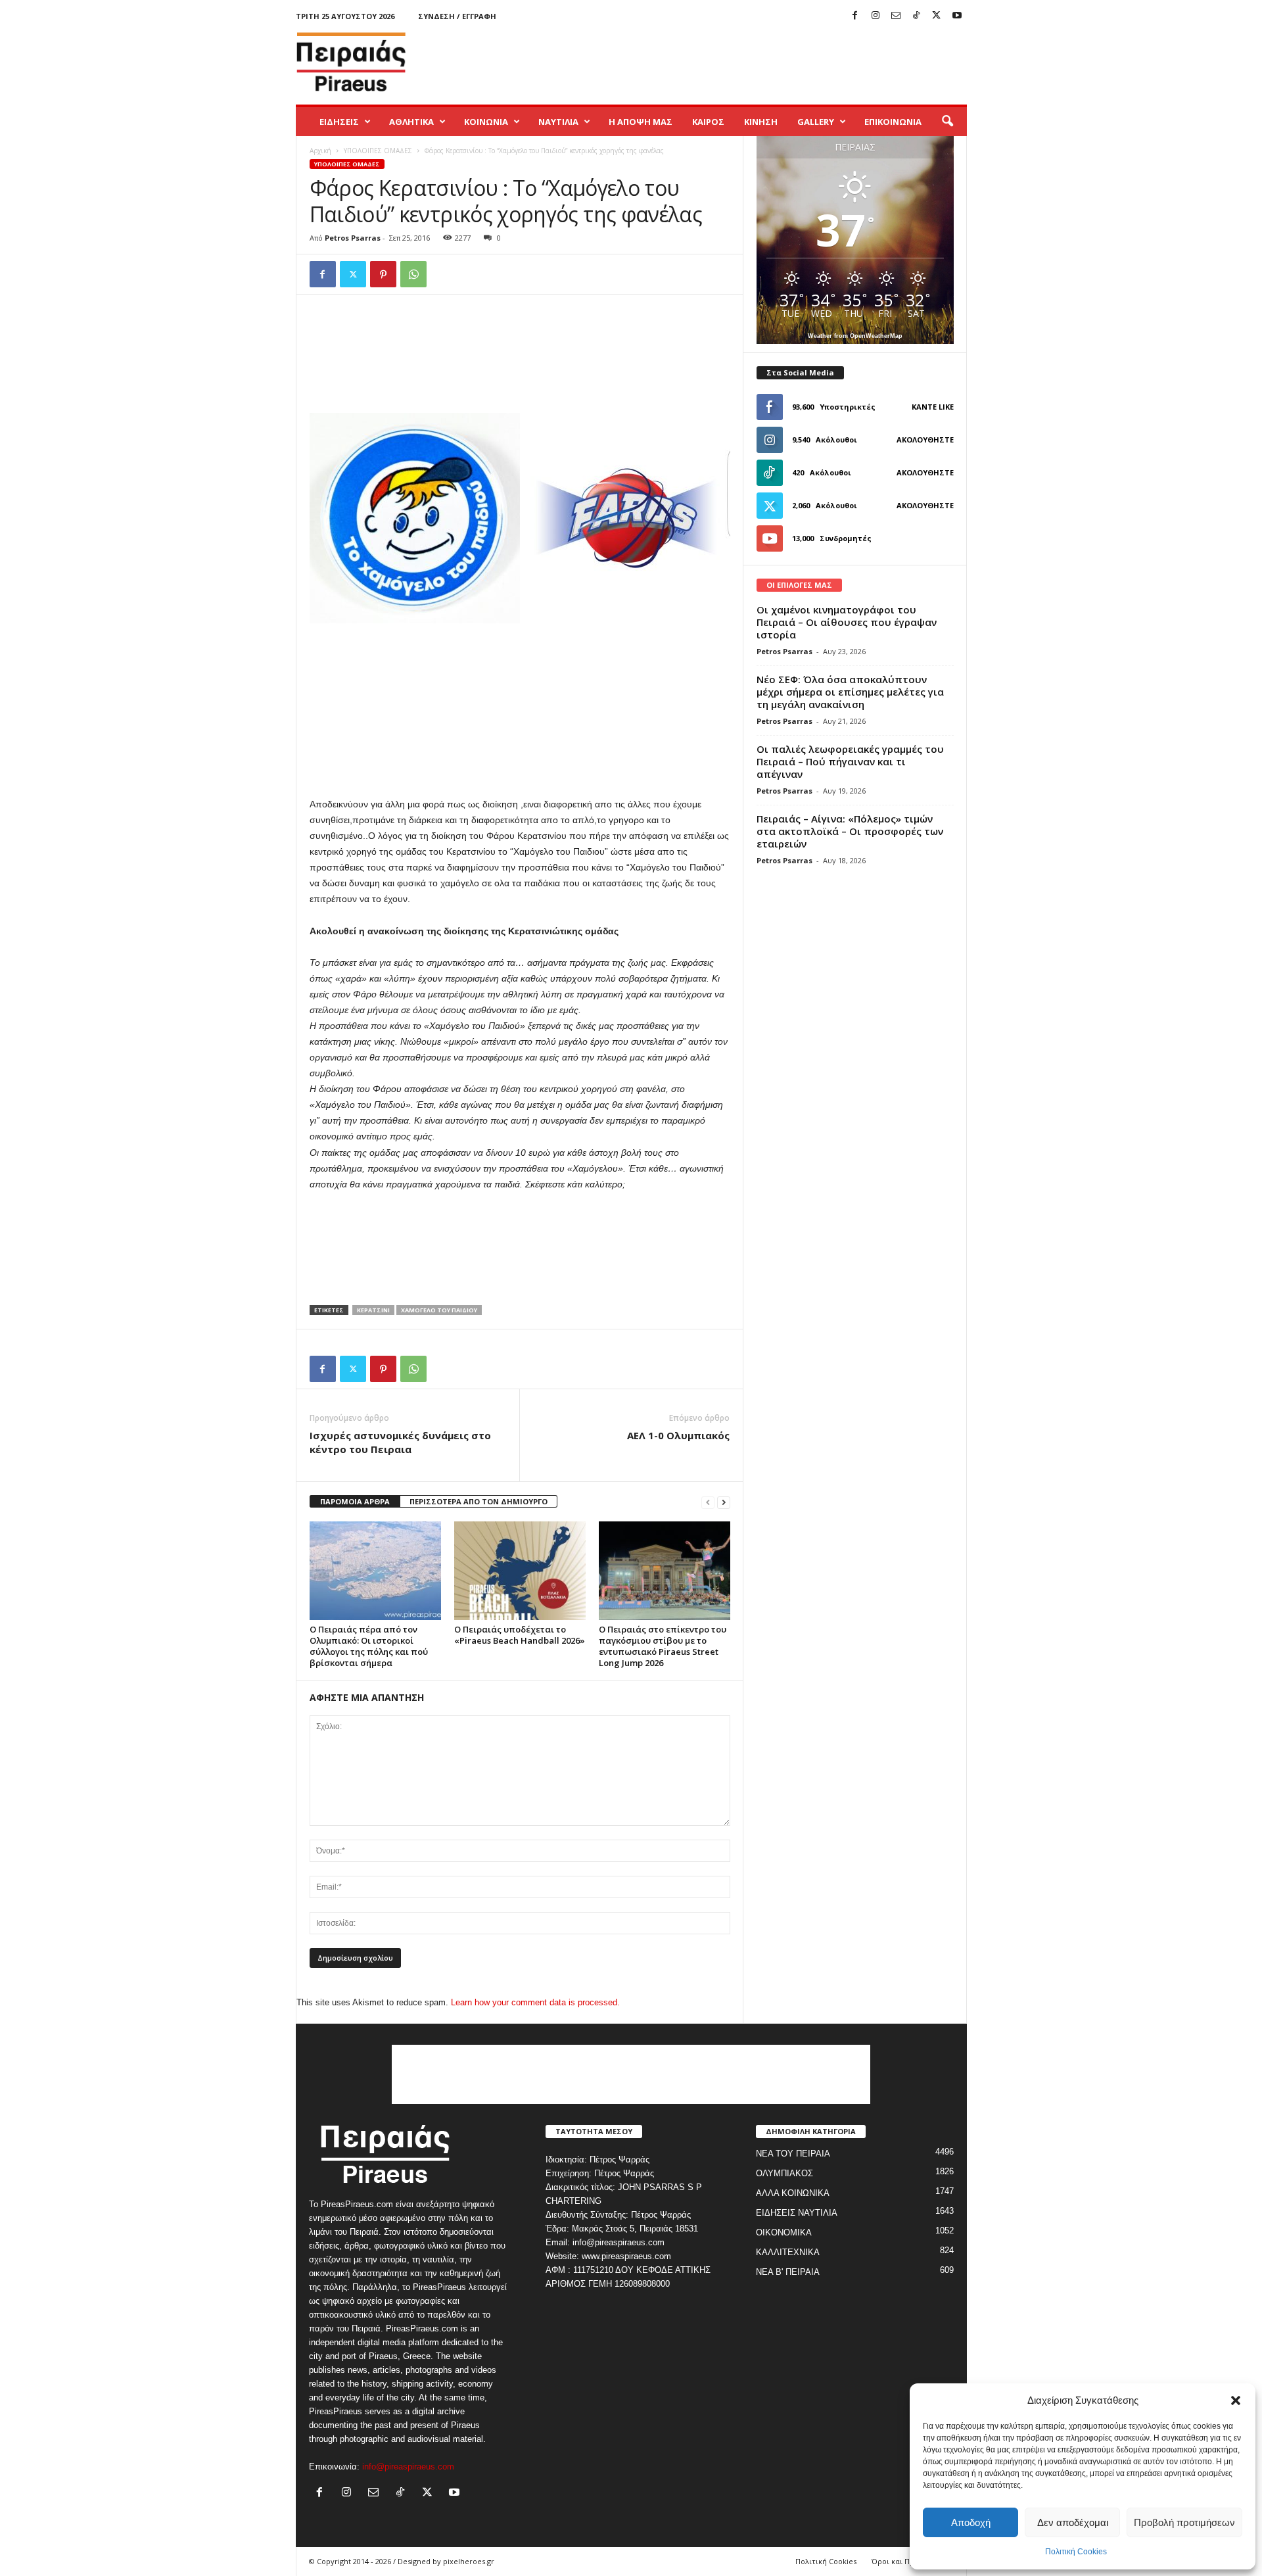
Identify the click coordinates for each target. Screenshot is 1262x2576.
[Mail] (896, 16)
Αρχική (320, 151)
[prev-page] (708, 1502)
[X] (937, 16)
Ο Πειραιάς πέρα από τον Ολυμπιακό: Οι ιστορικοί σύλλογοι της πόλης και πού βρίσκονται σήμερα (369, 1646)
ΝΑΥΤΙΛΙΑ (558, 122)
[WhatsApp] (413, 274)
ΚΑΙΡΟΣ (708, 122)
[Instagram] (876, 16)
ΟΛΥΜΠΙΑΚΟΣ (784, 2173)
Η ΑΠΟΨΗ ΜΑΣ (641, 122)
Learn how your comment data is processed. (535, 2002)
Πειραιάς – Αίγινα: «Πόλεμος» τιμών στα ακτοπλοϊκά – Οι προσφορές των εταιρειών (850, 831)
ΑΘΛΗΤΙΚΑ (411, 122)
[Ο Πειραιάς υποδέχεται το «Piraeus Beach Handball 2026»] (520, 1571)
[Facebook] (855, 16)
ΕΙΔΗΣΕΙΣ (339, 122)
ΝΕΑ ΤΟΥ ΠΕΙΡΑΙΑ (793, 2154)
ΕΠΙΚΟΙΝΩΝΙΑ (893, 122)
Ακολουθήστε (925, 440)
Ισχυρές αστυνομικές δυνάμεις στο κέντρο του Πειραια (400, 1442)
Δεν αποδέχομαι (1073, 2522)
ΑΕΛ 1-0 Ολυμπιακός (678, 1435)
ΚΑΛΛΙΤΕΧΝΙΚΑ (788, 2252)
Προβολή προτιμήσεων (1184, 2522)
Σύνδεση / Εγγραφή (457, 16)
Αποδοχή (971, 2522)
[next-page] (724, 1502)
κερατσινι (373, 1310)
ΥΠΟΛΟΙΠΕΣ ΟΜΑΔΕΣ (378, 151)
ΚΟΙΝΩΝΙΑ (486, 122)
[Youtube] (957, 16)
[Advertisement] (728, 62)
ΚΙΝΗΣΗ (761, 122)
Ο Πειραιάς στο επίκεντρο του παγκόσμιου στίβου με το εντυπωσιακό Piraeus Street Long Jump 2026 (663, 1646)
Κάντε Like (933, 407)
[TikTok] (916, 16)
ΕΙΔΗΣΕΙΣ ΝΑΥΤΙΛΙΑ (797, 2213)
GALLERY (816, 122)
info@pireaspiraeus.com (408, 2467)
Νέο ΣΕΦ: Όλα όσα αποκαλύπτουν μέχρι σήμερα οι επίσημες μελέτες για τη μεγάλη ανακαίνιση (850, 692)
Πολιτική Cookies (1076, 2552)
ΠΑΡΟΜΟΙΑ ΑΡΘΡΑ (355, 1501)
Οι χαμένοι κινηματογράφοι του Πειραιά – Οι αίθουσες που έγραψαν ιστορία (847, 622)
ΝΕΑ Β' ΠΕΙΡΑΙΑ (788, 2272)
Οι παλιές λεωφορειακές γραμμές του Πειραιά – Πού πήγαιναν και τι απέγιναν (850, 761)
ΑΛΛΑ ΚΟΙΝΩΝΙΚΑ (793, 2193)
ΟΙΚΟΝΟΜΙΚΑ (784, 2232)
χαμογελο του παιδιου (439, 1310)
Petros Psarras (353, 238)
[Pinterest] (383, 274)
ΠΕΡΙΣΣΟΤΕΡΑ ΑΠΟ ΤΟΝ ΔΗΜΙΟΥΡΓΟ (479, 1501)
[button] (1236, 2400)
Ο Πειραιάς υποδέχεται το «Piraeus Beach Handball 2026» (520, 1635)
